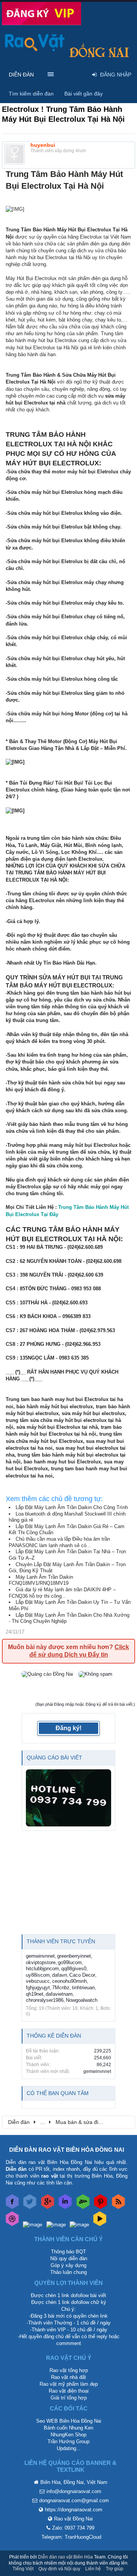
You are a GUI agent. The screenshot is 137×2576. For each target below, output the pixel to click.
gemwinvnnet (40, 1956)
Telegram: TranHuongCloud (71, 2537)
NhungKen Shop (68, 2435)
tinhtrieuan (83, 1988)
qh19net (35, 1994)
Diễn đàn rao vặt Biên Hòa (65, 2557)
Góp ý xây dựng (68, 2265)
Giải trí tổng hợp (69, 2398)
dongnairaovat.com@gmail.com (74, 2500)
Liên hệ (93, 2569)
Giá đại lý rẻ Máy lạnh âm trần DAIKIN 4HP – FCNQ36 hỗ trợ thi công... (62, 1593)
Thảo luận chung (68, 2272)
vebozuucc (38, 1981)
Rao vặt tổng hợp (69, 2370)
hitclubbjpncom (42, 1969)
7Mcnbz (61, 1988)
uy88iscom (38, 1975)
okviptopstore (41, 1962)
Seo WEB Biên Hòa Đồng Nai (69, 2421)
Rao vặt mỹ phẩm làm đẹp (69, 2384)
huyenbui (43, 145)
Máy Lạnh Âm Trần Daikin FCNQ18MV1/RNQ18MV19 (41, 1580)
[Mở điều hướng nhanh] (125, 2122)
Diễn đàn (21, 75)
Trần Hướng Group (68, 2441)
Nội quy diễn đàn (69, 2258)
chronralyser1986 (45, 2000)
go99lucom (70, 1962)
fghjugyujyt (38, 1988)
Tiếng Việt (23, 2569)
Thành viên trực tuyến (61, 1941)
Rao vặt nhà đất (68, 2377)
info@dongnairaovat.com (74, 2491)
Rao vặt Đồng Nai (73, 2519)
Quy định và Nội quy (59, 2569)
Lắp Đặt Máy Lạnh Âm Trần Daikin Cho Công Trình (72, 1507)
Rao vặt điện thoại (69, 2391)
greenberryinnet (74, 1956)
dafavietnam (59, 1994)
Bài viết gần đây (84, 94)
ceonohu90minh (69, 1981)
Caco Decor (82, 1975)
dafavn (60, 1975)
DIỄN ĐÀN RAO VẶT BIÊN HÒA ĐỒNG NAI (67, 2150)
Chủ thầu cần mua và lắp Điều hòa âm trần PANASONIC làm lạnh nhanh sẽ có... (59, 1542)
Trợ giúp (115, 2569)
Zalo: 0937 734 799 (73, 2528)
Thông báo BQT (68, 2252)
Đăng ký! (68, 1728)
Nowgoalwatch (82, 2000)
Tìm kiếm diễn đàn (31, 94)
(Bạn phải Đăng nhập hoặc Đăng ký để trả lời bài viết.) (85, 1704)
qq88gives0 (74, 1969)
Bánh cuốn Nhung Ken (68, 2428)
